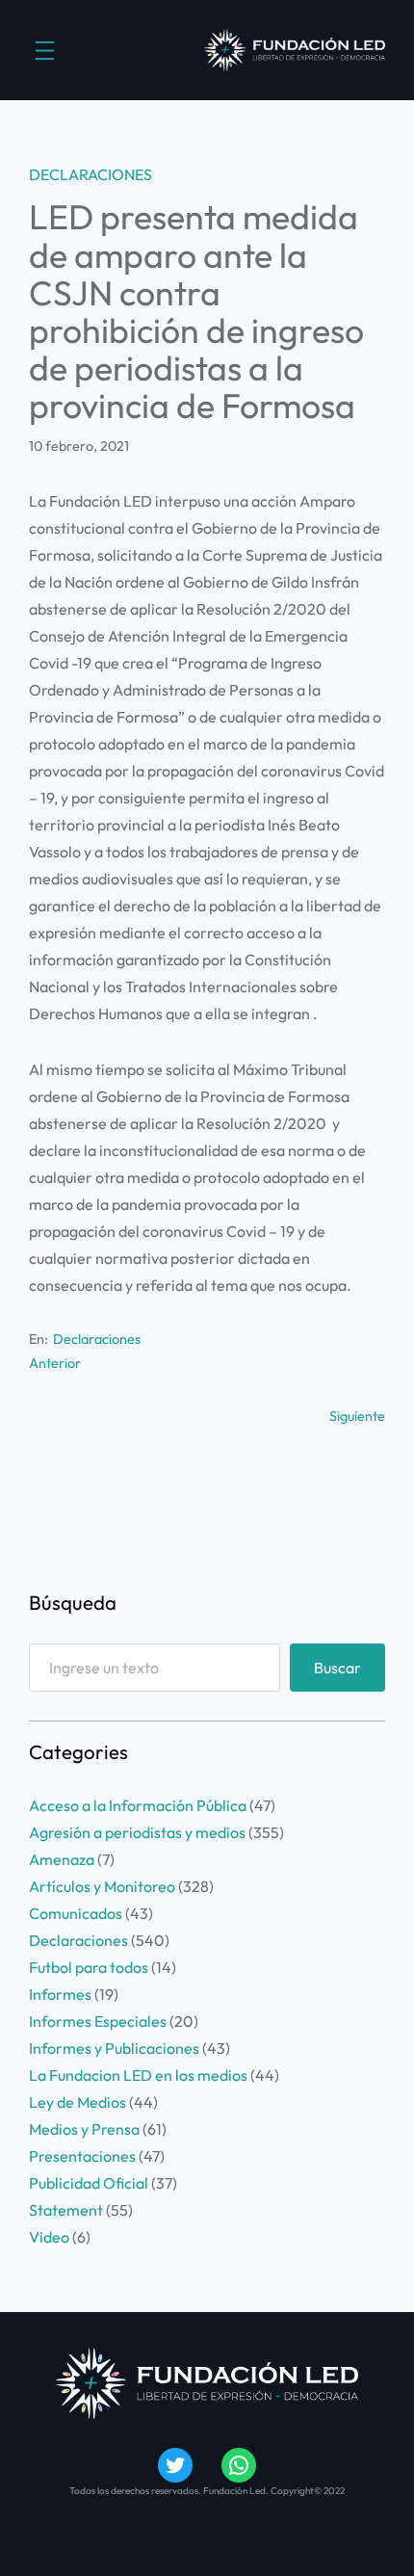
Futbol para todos (89, 1967)
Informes (60, 1994)
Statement (66, 2210)
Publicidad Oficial (89, 2183)
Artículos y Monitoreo (102, 1886)
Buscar (337, 1668)
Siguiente (357, 1416)
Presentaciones (82, 2156)
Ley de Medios (78, 2102)
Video (49, 2237)
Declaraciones (91, 174)
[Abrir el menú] (45, 51)
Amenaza (62, 1859)
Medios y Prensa (84, 2129)
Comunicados (76, 1913)
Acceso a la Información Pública (138, 1805)
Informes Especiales (98, 2021)
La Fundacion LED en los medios (138, 2075)
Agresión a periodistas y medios (137, 1832)
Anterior (55, 1363)
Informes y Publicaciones (114, 2048)
